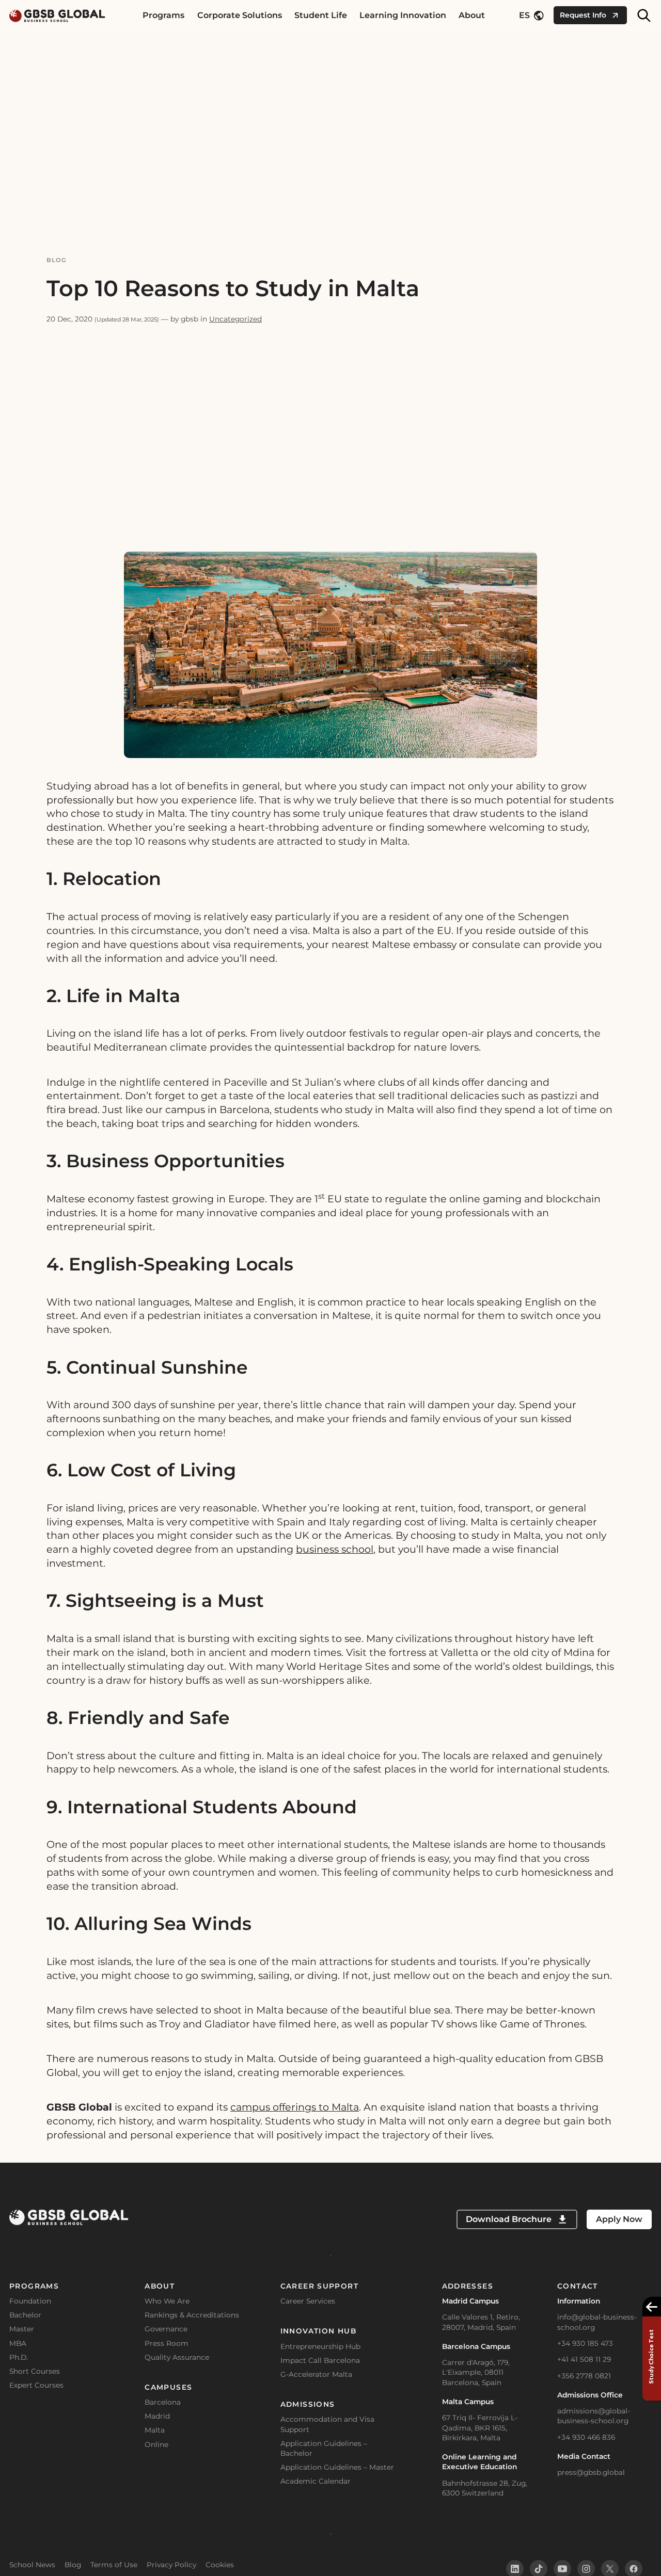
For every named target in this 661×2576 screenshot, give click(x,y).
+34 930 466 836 (586, 2437)
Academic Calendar (316, 2481)
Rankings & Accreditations (192, 2315)
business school (335, 1549)
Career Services (308, 2301)
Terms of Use (114, 2565)
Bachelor (25, 2315)
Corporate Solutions (240, 15)
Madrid (157, 2416)
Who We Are (167, 2301)
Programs (163, 15)
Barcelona (163, 2402)
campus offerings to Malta (295, 2107)
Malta (155, 2430)
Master (22, 2329)
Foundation (30, 2301)
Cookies (220, 2565)
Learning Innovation (403, 15)
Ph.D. (19, 2357)
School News (32, 2565)
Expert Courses (36, 2385)
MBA (18, 2343)
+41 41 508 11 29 (584, 2359)
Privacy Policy (171, 2565)
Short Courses (35, 2371)
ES (524, 15)
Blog (57, 260)
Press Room (167, 2343)
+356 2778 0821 (584, 2376)
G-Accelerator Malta (316, 2374)
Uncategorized (235, 319)
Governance (166, 2329)
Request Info (583, 15)
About (472, 15)
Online (156, 2444)
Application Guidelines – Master (337, 2467)
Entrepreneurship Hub (320, 2346)
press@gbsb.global (591, 2472)
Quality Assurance (177, 2357)
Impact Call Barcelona (320, 2360)
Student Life (321, 15)
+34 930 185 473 (585, 2343)
